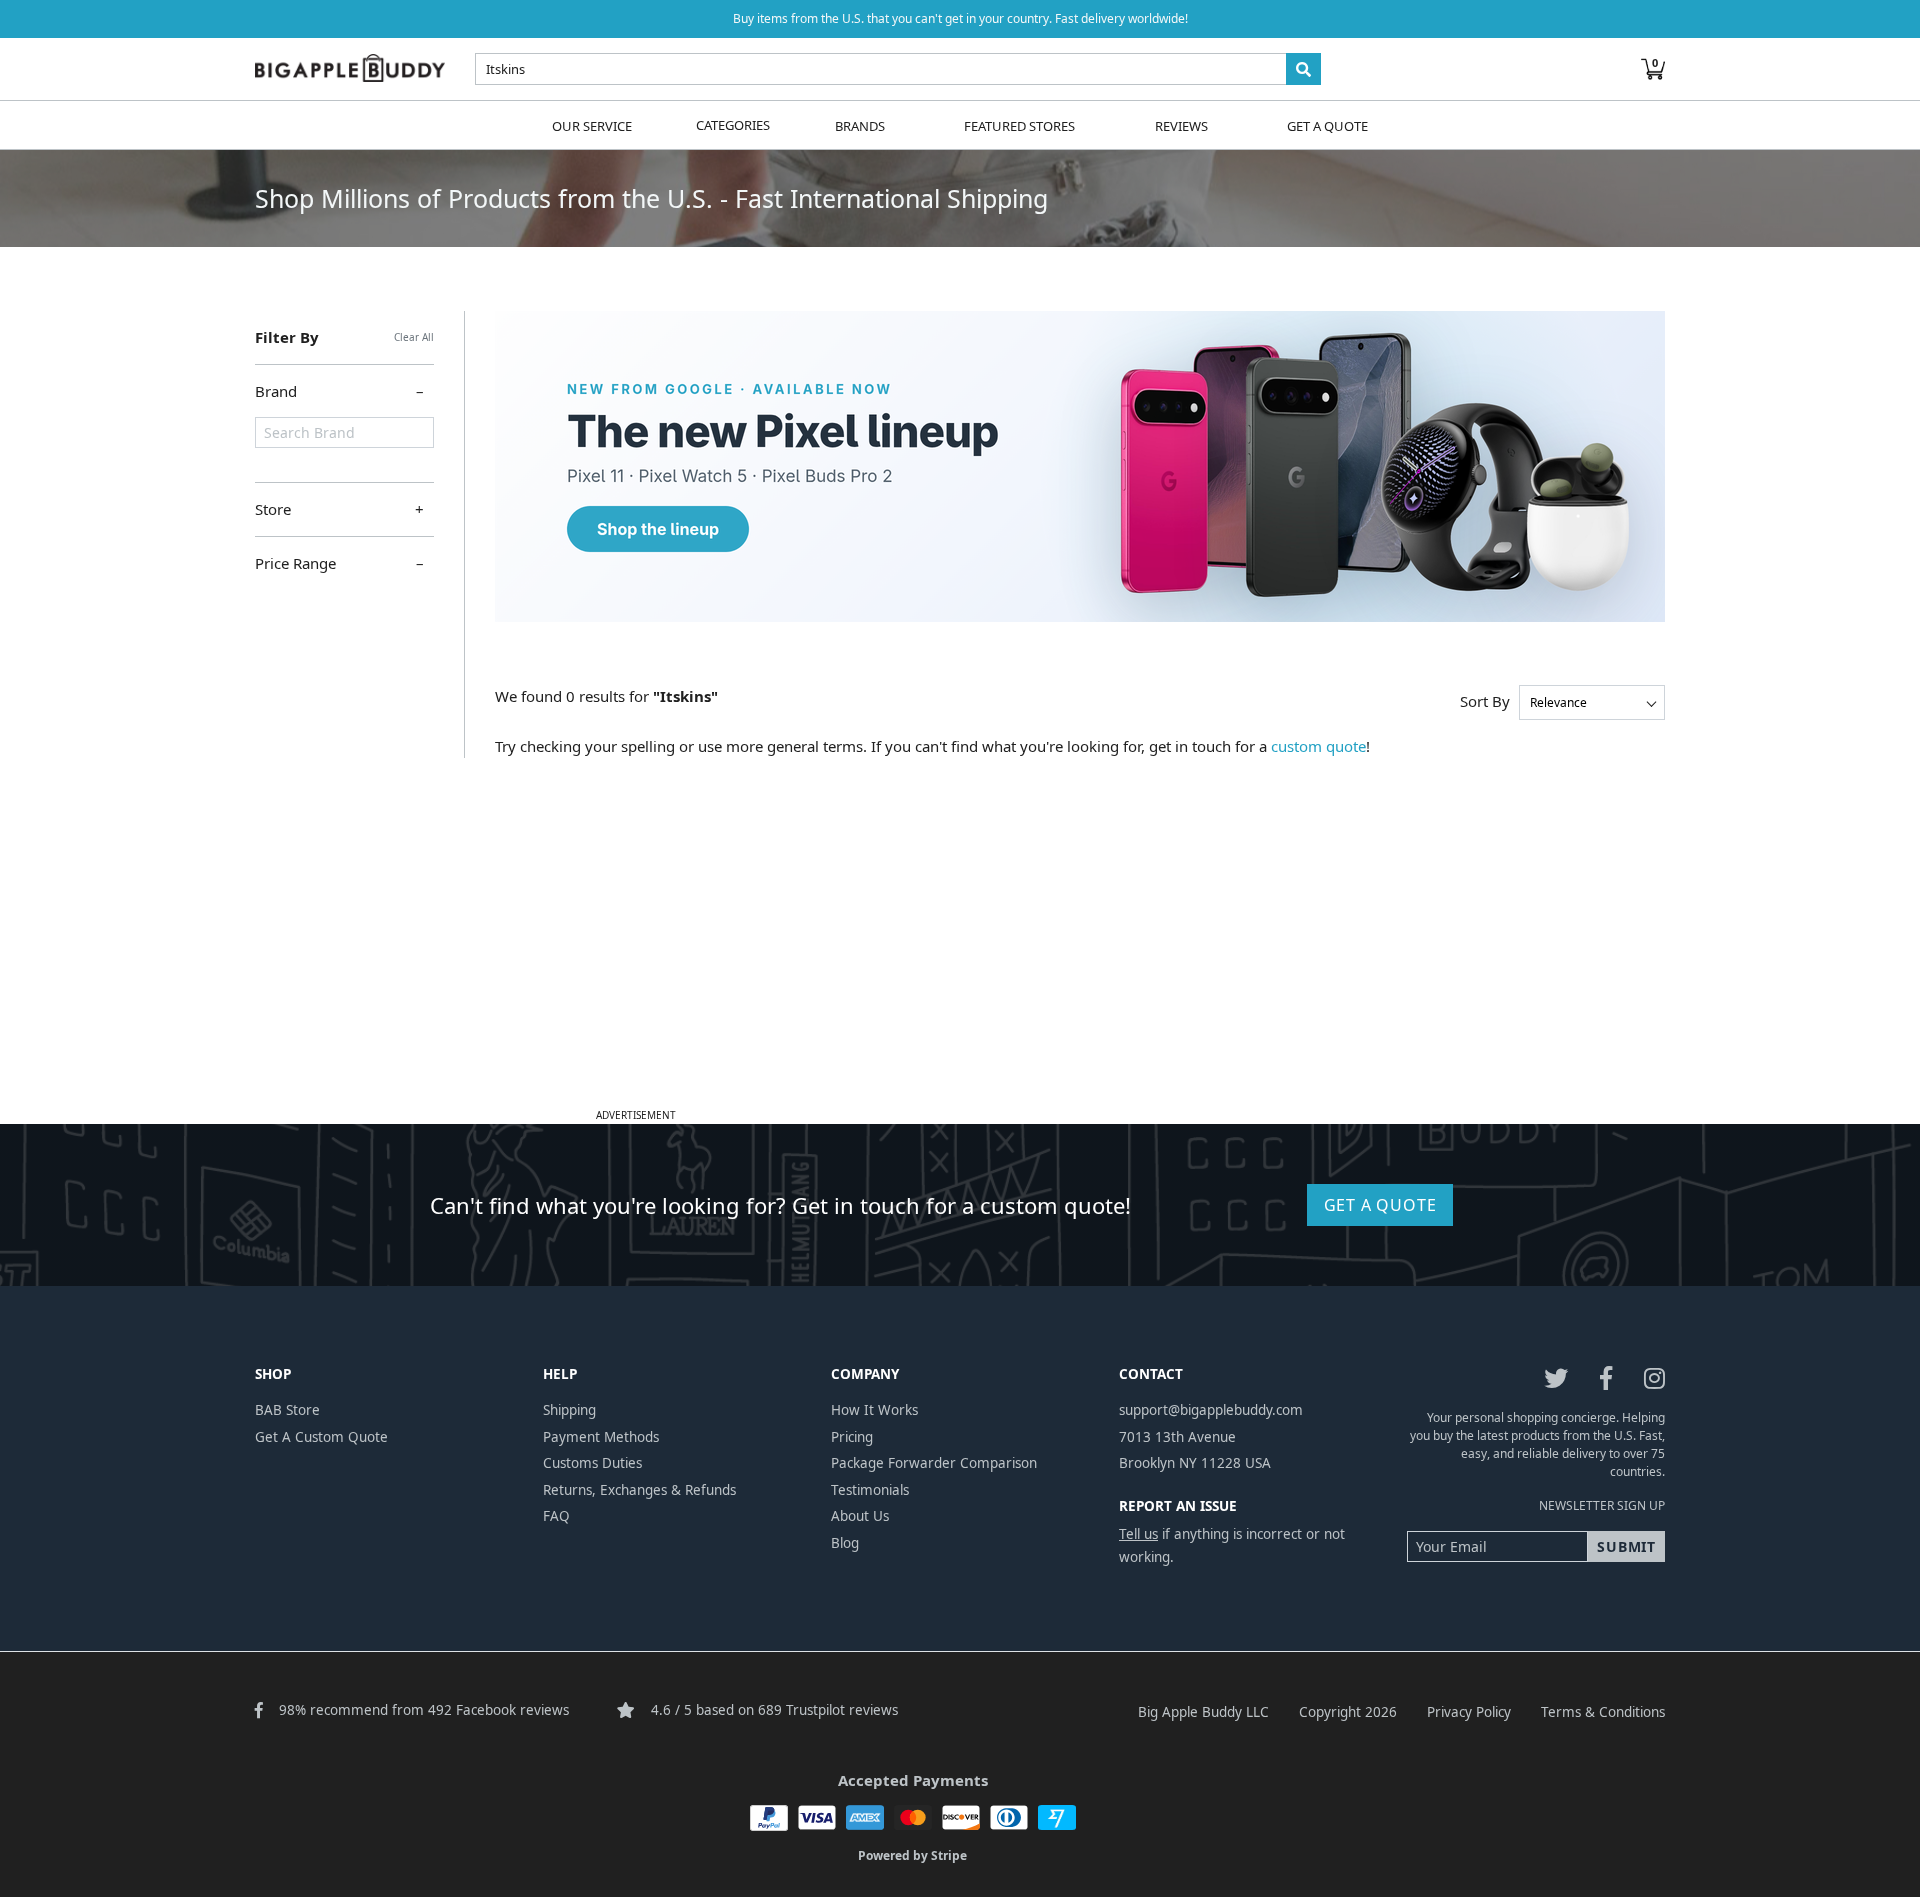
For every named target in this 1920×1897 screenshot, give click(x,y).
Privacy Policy (1469, 1712)
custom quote (1318, 746)
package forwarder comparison (934, 1463)
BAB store (287, 1410)
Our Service (592, 125)
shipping (569, 1410)
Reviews (1181, 125)
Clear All (414, 337)
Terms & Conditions (1603, 1712)
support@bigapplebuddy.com (1211, 1410)
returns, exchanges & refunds (639, 1490)
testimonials (870, 1490)
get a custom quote (321, 1437)
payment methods (601, 1437)
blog (845, 1543)
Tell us (1138, 1534)
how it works (874, 1410)
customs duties (592, 1463)
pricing (852, 1437)
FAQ (556, 1516)
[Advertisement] (960, 962)
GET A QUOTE (1380, 1205)
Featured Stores (1019, 125)
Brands (860, 125)
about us (860, 1516)
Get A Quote (1327, 125)
